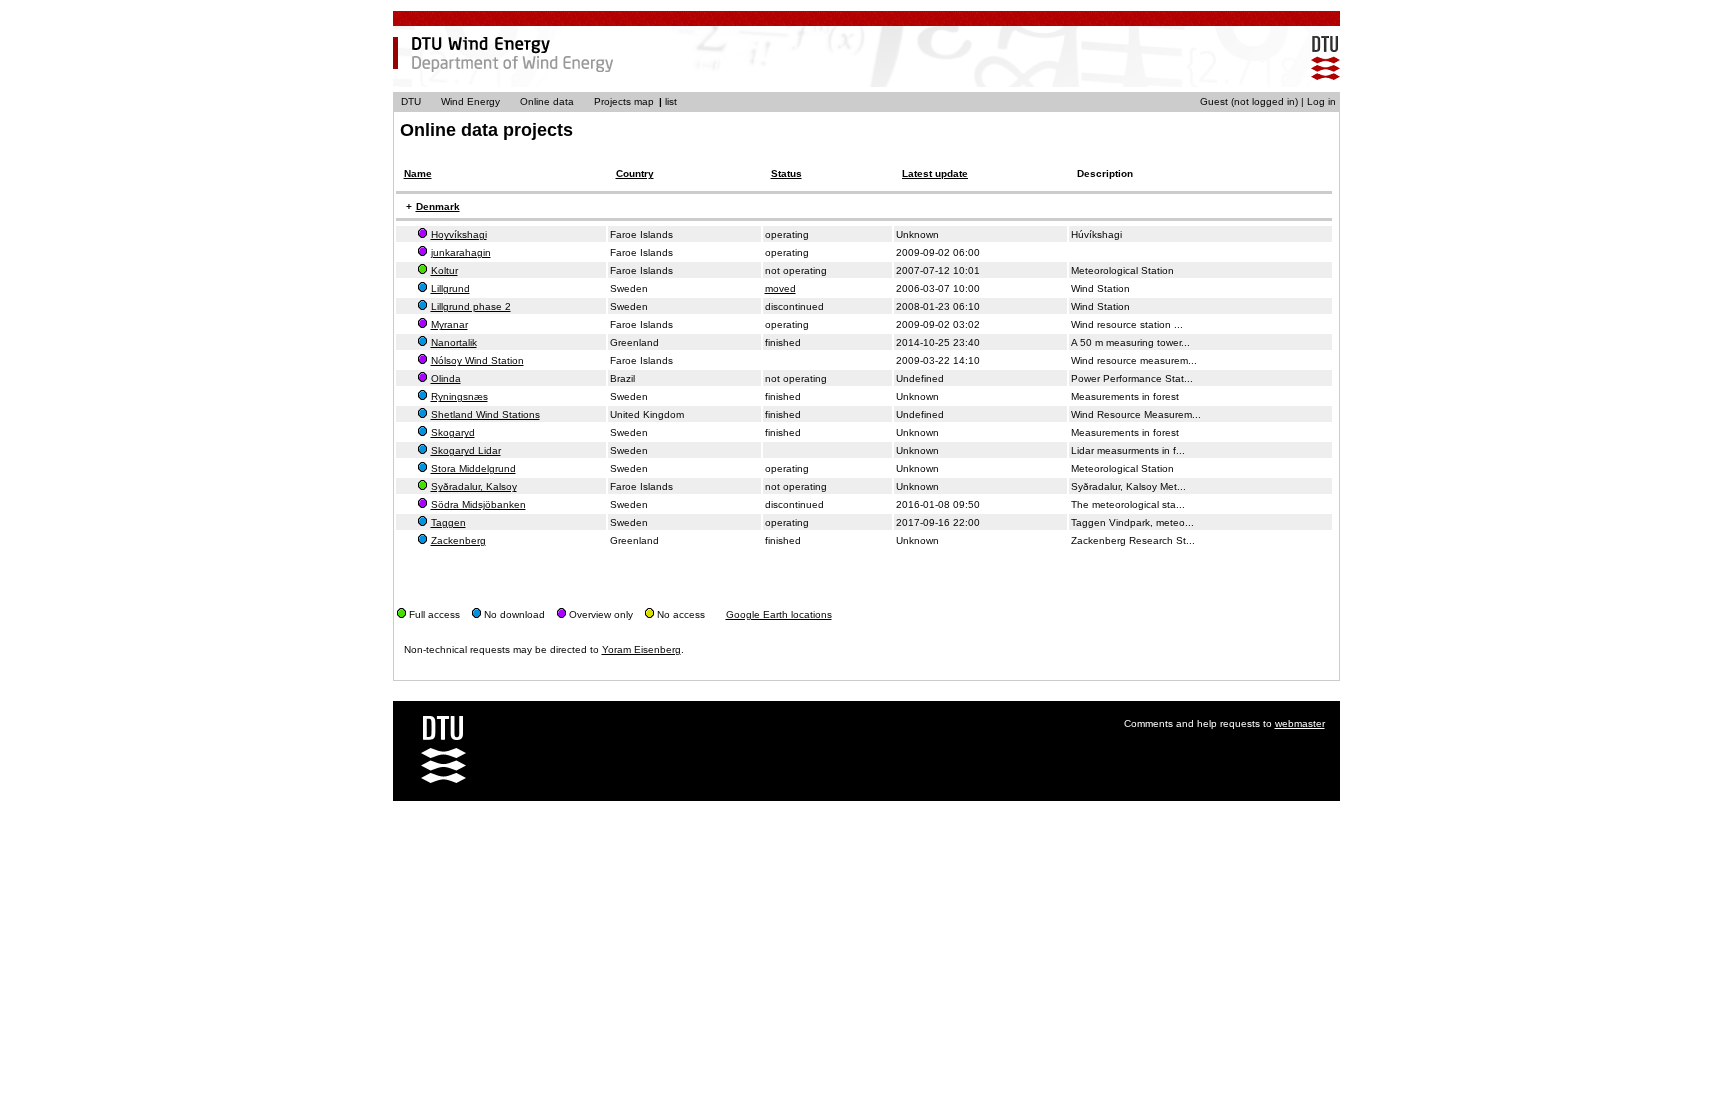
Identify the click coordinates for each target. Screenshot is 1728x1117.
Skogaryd (453, 432)
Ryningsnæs (459, 396)
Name (418, 173)
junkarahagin (461, 252)
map (644, 101)
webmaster (1300, 723)
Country (635, 173)
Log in (1321, 101)
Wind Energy (470, 101)
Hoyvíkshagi (459, 234)
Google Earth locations (779, 614)
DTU (411, 101)
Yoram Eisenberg (641, 649)
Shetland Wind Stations (485, 414)
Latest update (935, 173)
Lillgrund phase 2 (471, 306)
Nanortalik (454, 342)
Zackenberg (458, 540)
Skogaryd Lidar (466, 450)
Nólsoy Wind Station (477, 360)
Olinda (446, 378)
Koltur (444, 270)
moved (780, 288)
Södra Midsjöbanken (478, 504)
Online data (547, 101)
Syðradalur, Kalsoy (474, 486)
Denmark (438, 206)
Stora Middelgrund (473, 468)
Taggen (448, 522)
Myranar (449, 324)
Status (786, 173)
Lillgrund (450, 288)
